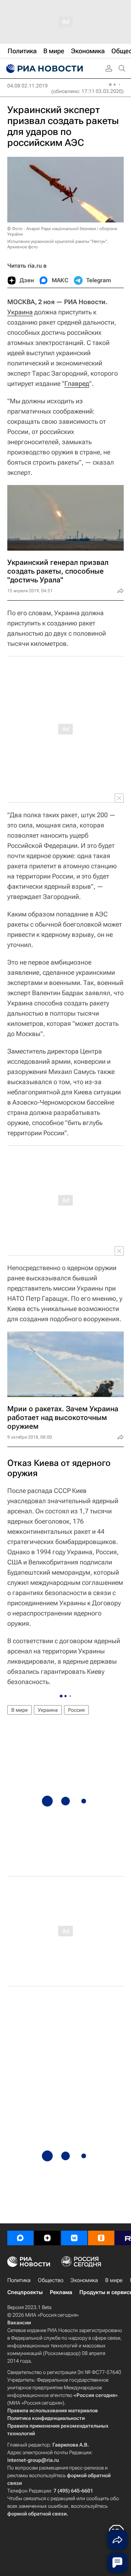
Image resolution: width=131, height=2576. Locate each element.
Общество (51, 2280)
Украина (20, 312)
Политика (19, 2280)
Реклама (61, 2292)
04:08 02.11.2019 (27, 86)
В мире (19, 1710)
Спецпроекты (25, 2292)
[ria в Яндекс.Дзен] (47, 2238)
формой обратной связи (37, 2514)
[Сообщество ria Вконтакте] (74, 2238)
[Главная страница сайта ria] (44, 69)
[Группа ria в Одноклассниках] (101, 2238)
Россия (76, 1710)
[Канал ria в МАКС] (20, 2238)
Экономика (84, 2280)
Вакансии (19, 2323)
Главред (77, 383)
